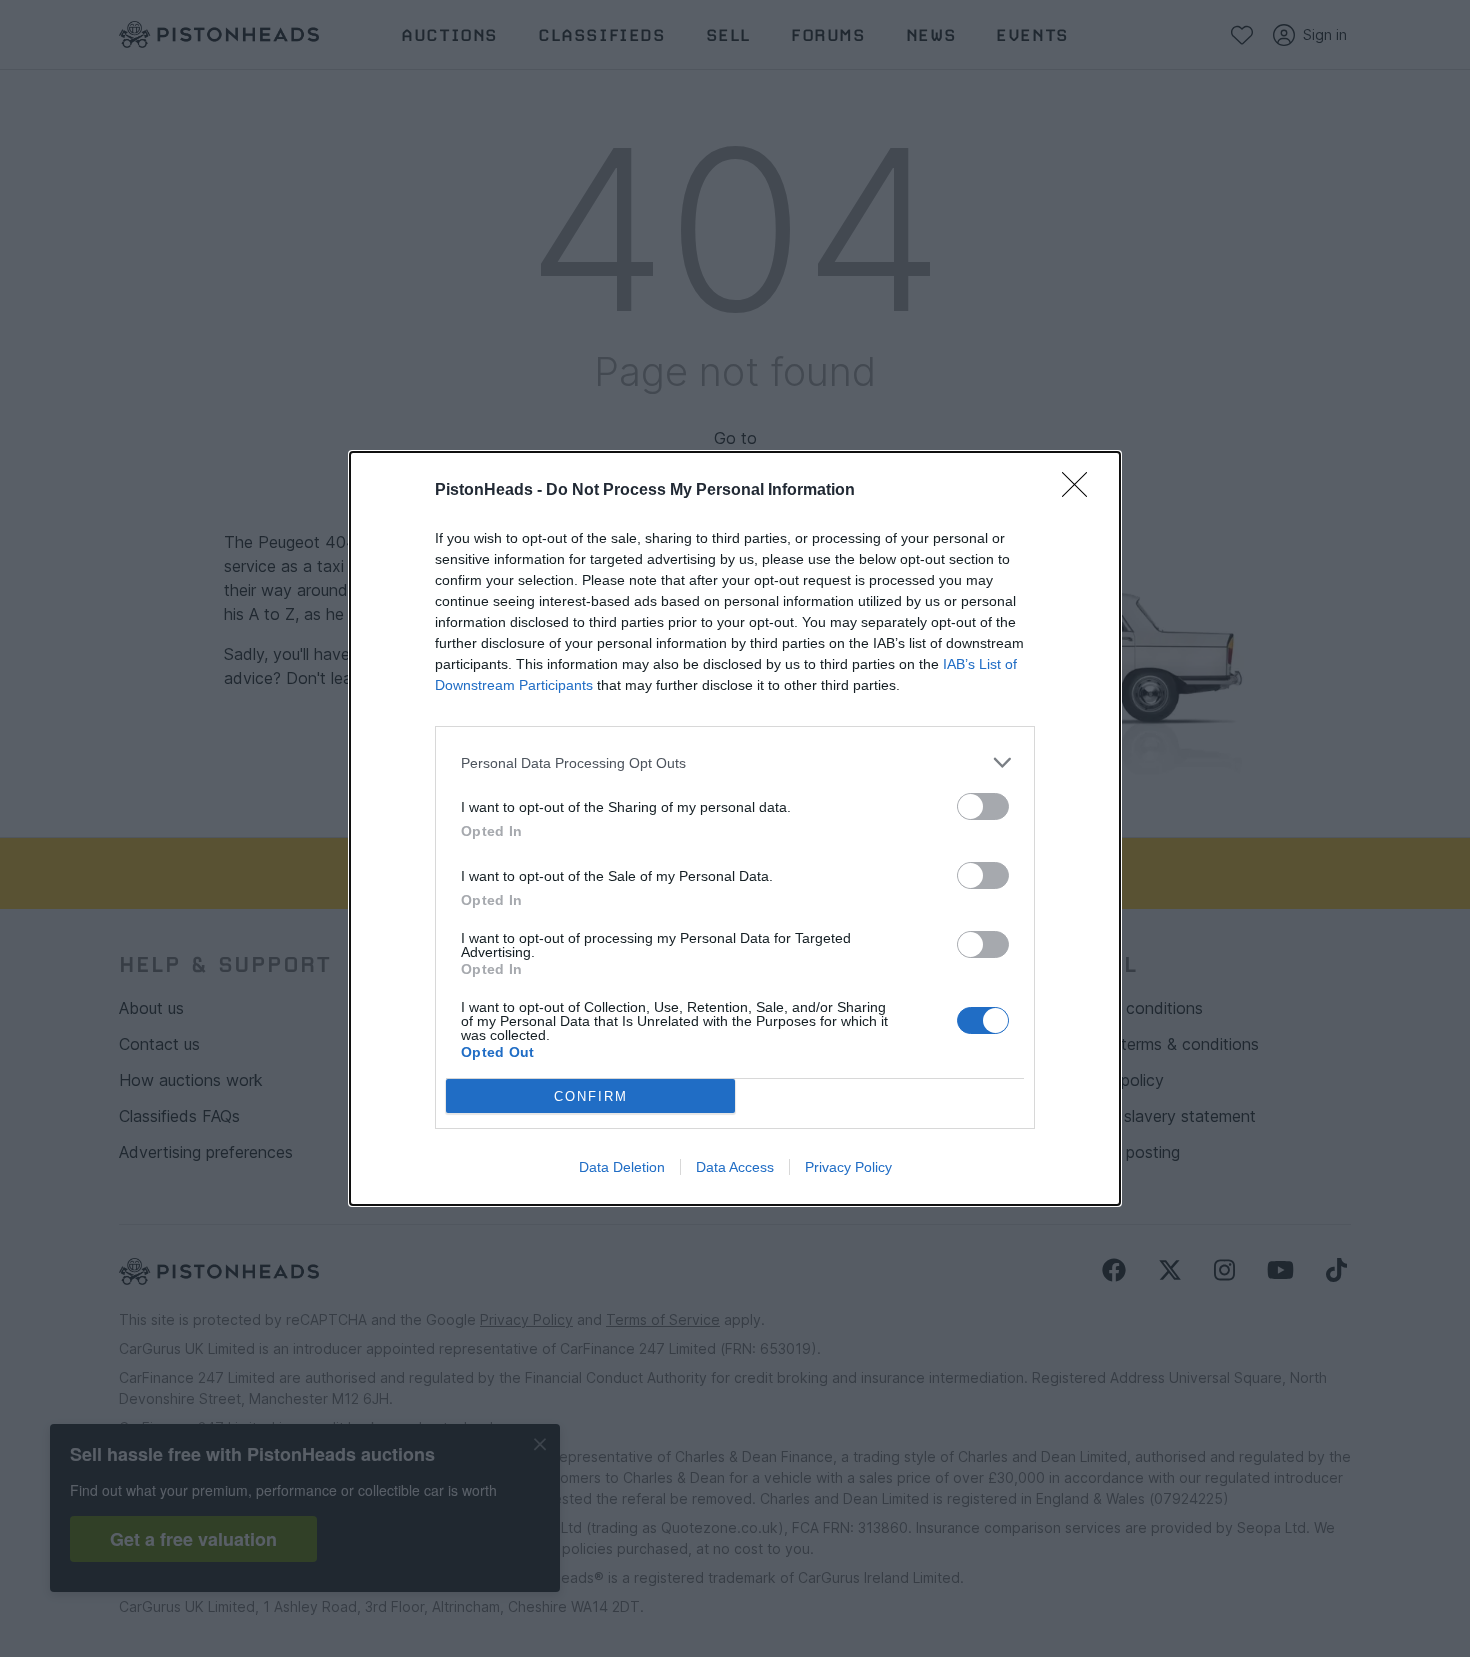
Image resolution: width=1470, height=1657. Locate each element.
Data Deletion (622, 1167)
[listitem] (735, 762)
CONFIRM (591, 1096)
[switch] (983, 806)
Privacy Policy (848, 1167)
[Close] (1081, 491)
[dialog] (735, 828)
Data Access (735, 1167)
